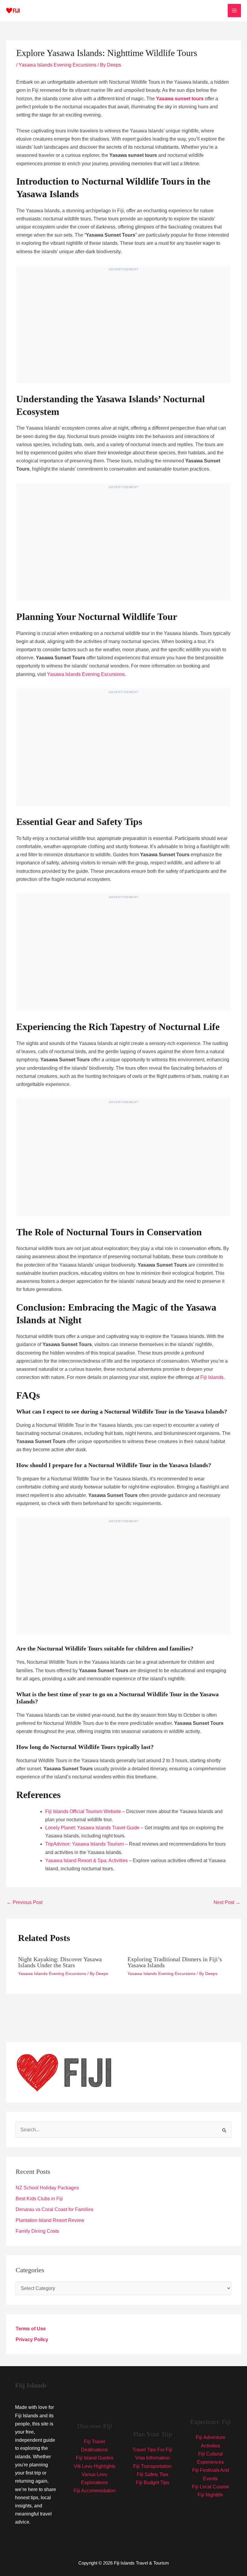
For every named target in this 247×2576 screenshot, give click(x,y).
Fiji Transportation (152, 2466)
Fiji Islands (212, 1377)
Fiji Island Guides (95, 2458)
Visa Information (153, 2458)
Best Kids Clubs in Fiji (39, 2199)
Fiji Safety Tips (153, 2474)
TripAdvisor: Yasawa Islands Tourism (84, 1844)
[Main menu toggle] (234, 11)
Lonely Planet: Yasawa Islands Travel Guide (92, 1828)
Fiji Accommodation (95, 2491)
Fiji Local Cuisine (211, 2487)
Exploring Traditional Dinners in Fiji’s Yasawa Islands (175, 1962)
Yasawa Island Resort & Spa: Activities (86, 1860)
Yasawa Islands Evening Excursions (58, 65)
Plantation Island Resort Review (50, 2220)
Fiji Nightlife (210, 2495)
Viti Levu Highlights (95, 2466)
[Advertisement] (123, 330)
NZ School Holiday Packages (47, 2188)
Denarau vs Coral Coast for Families (55, 2209)
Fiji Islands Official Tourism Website (83, 1811)
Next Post (227, 1902)
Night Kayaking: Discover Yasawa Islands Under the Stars (60, 1962)
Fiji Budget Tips (153, 2483)
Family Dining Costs (37, 2231)
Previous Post (25, 1902)
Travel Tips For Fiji (152, 2450)
